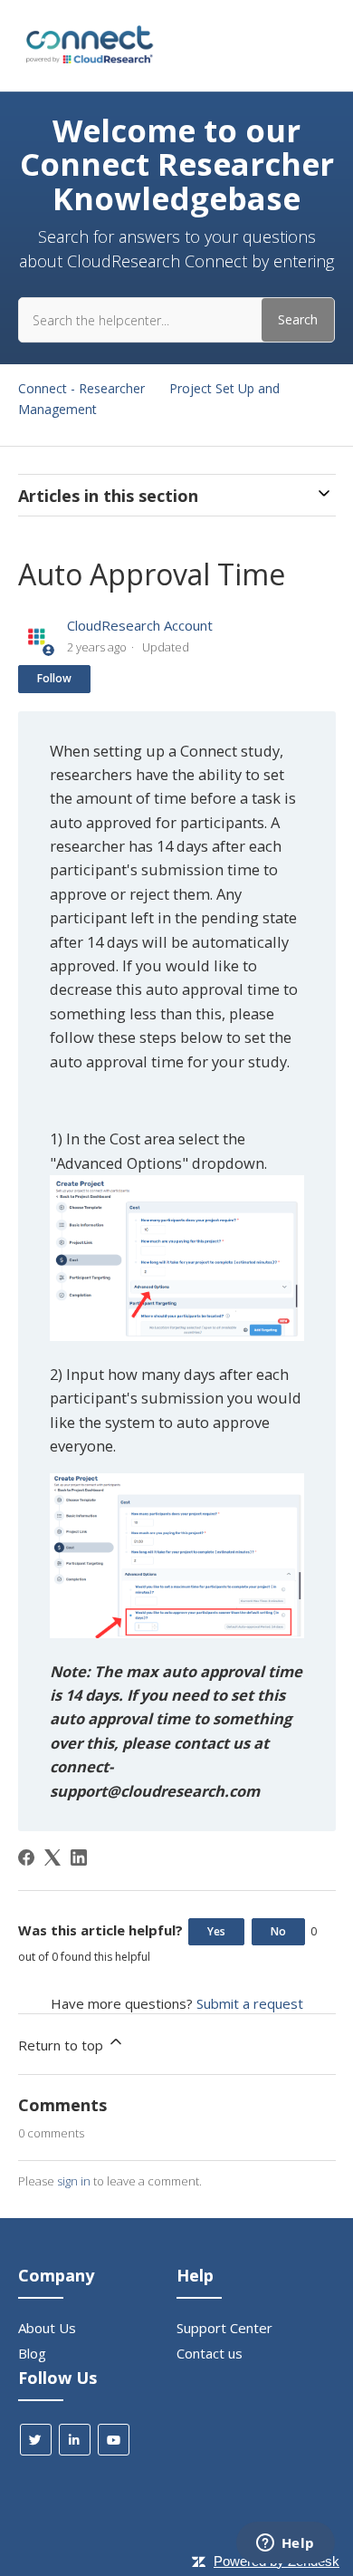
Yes (216, 1931)
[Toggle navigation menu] (326, 46)
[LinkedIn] (79, 1857)
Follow (54, 678)
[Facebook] (26, 1857)
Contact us (210, 2353)
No (278, 1931)
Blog (32, 2353)
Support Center (224, 2328)
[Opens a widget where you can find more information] (285, 2544)
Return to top (62, 2045)
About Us (47, 2328)
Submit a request (250, 2003)
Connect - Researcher (81, 388)
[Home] (88, 63)
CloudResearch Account (140, 625)
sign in (74, 2181)
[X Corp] (52, 1857)
